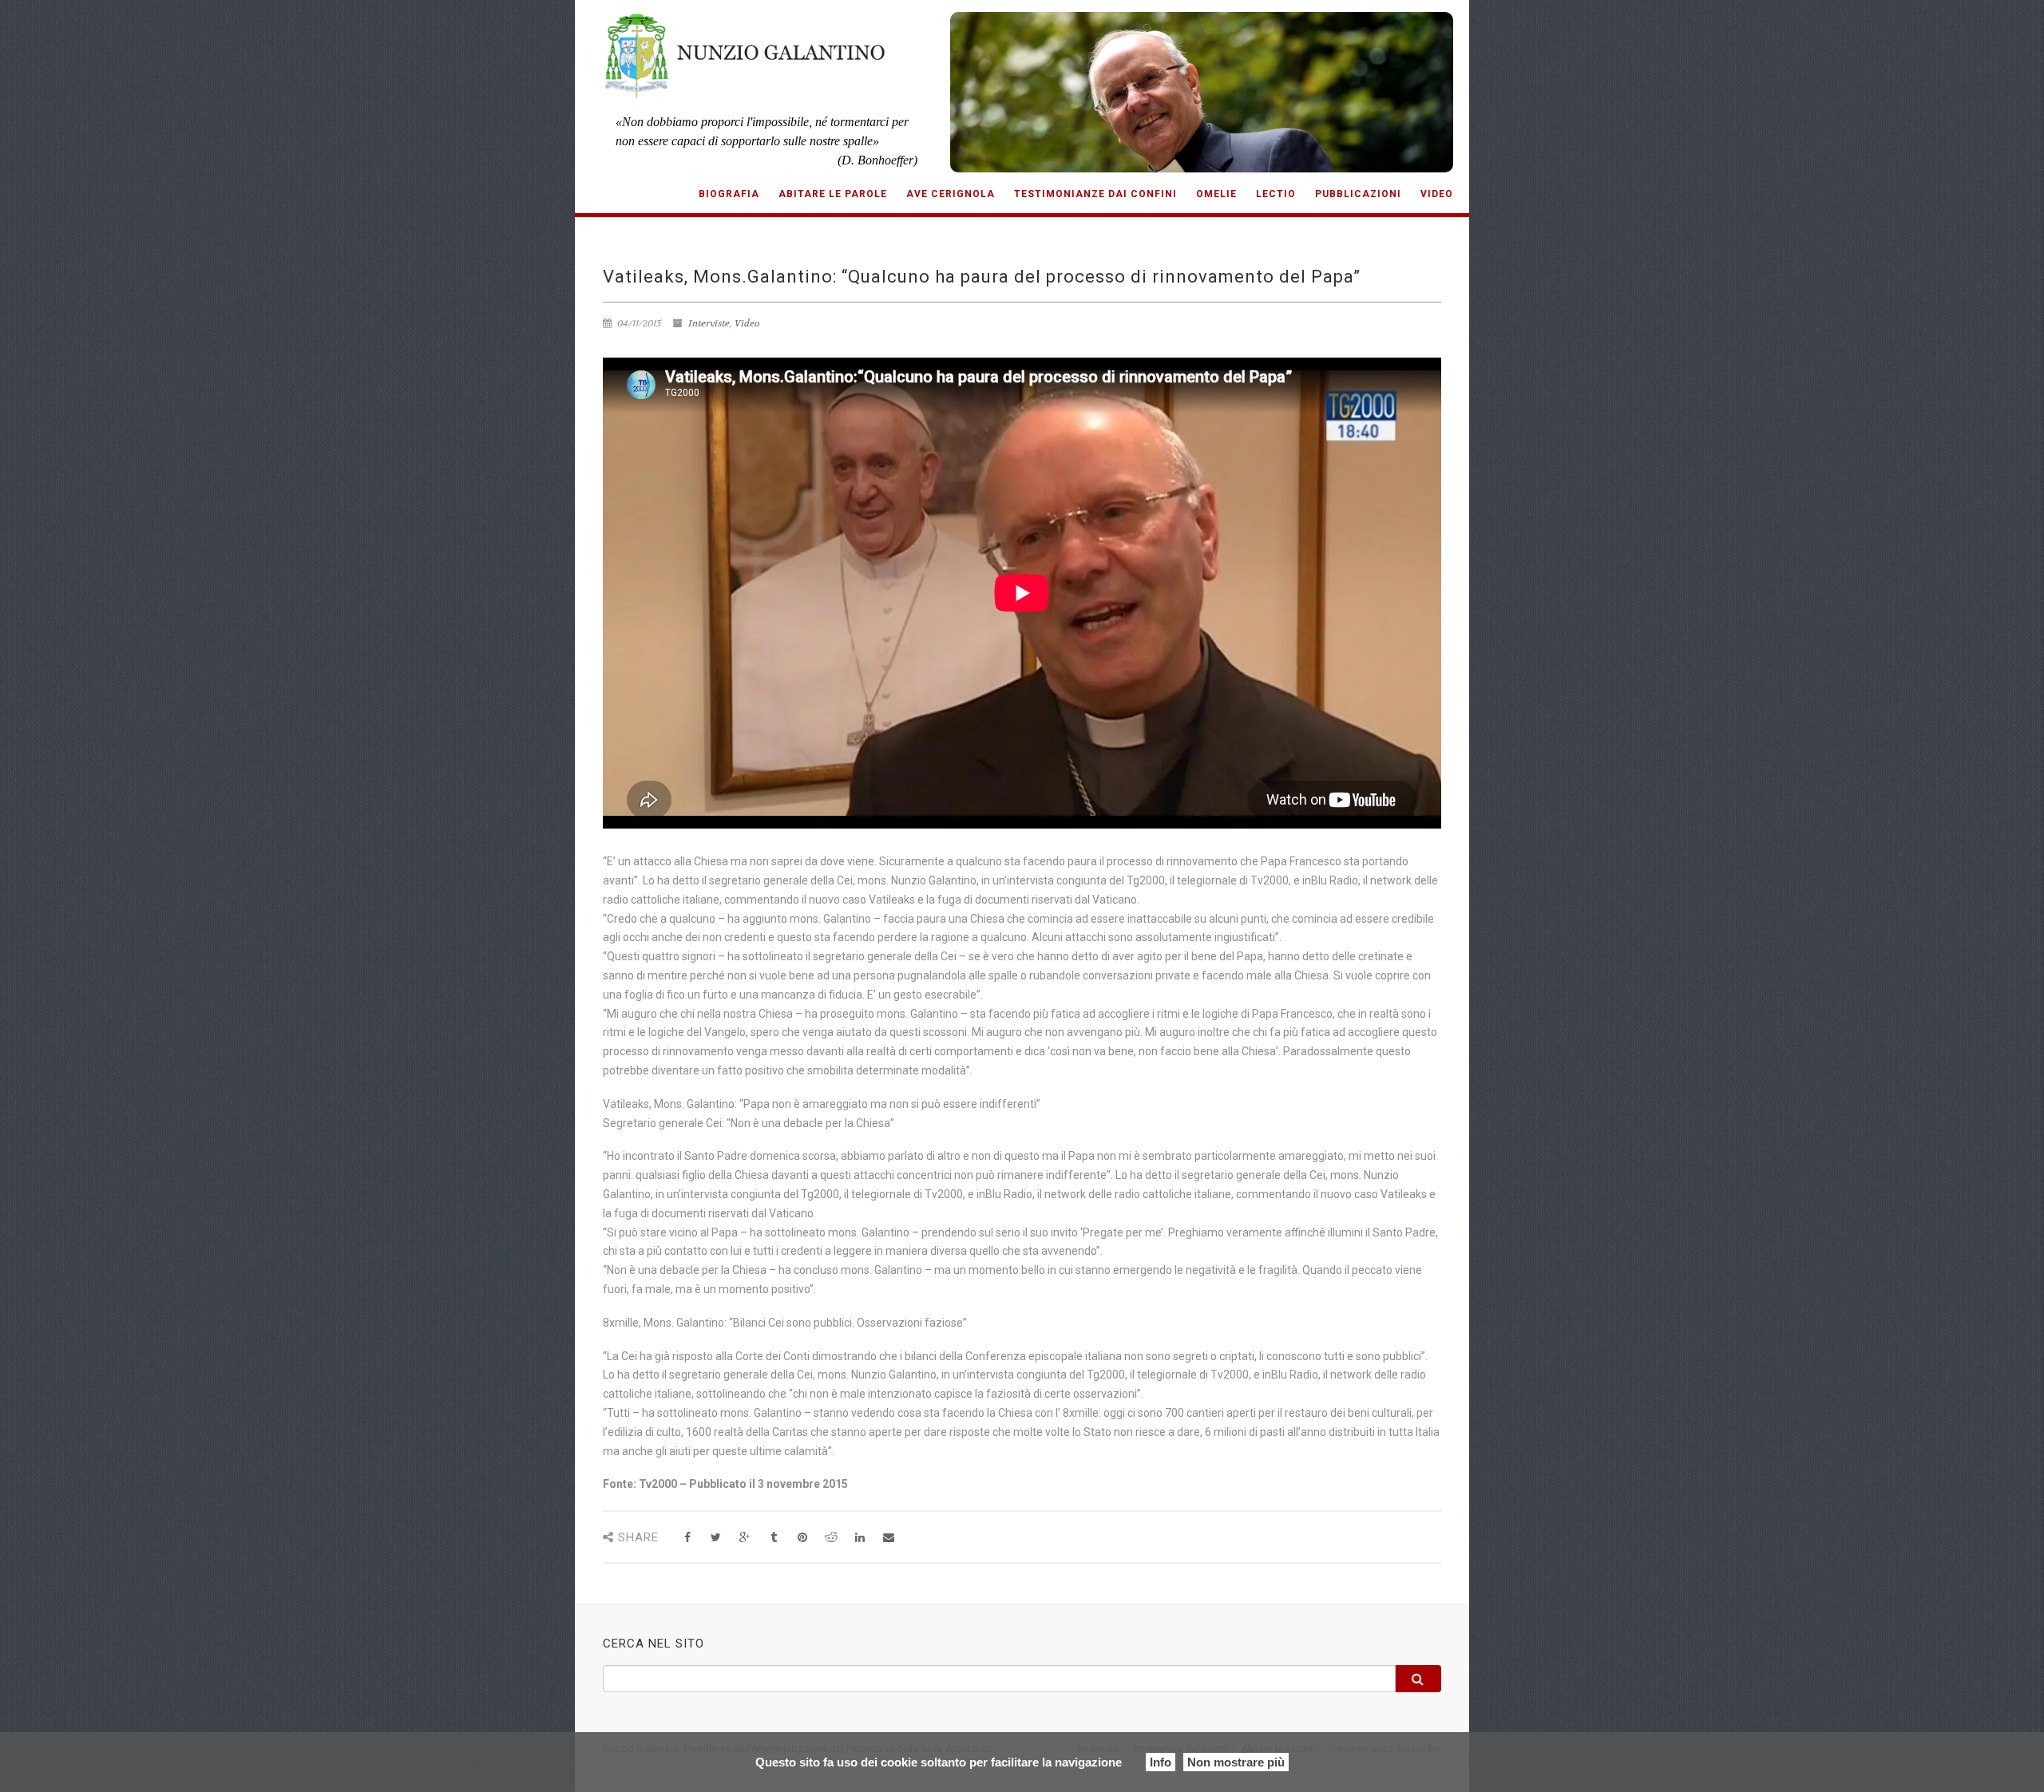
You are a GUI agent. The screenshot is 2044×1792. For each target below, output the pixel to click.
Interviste (709, 323)
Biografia (729, 194)
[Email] (888, 1538)
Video (1437, 194)
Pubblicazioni (1358, 194)
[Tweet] (716, 1538)
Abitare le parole (833, 194)
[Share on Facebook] (687, 1538)
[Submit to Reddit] (831, 1538)
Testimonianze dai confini (1095, 194)
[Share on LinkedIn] (860, 1538)
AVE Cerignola (951, 194)
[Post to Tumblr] (773, 1538)
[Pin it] (802, 1538)
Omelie (1216, 194)
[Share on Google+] (745, 1538)
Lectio (1276, 194)
